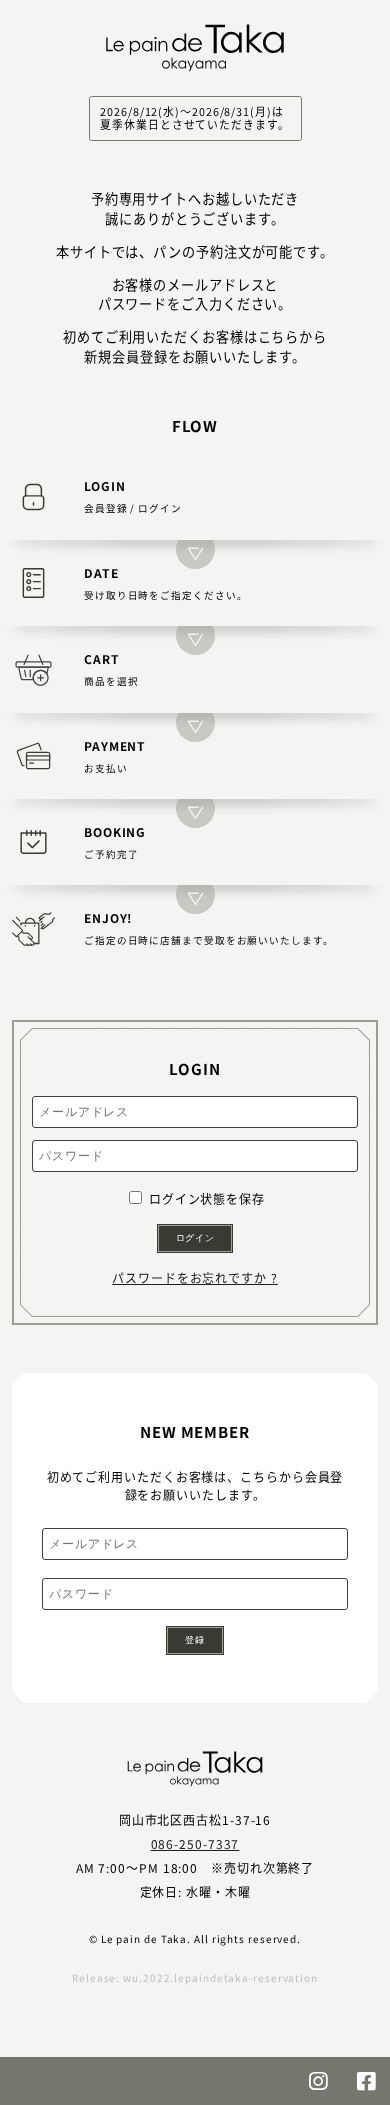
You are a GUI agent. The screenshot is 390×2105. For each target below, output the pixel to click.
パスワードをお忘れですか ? (195, 1277)
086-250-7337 (195, 1843)
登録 (194, 1640)
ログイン (195, 1238)
